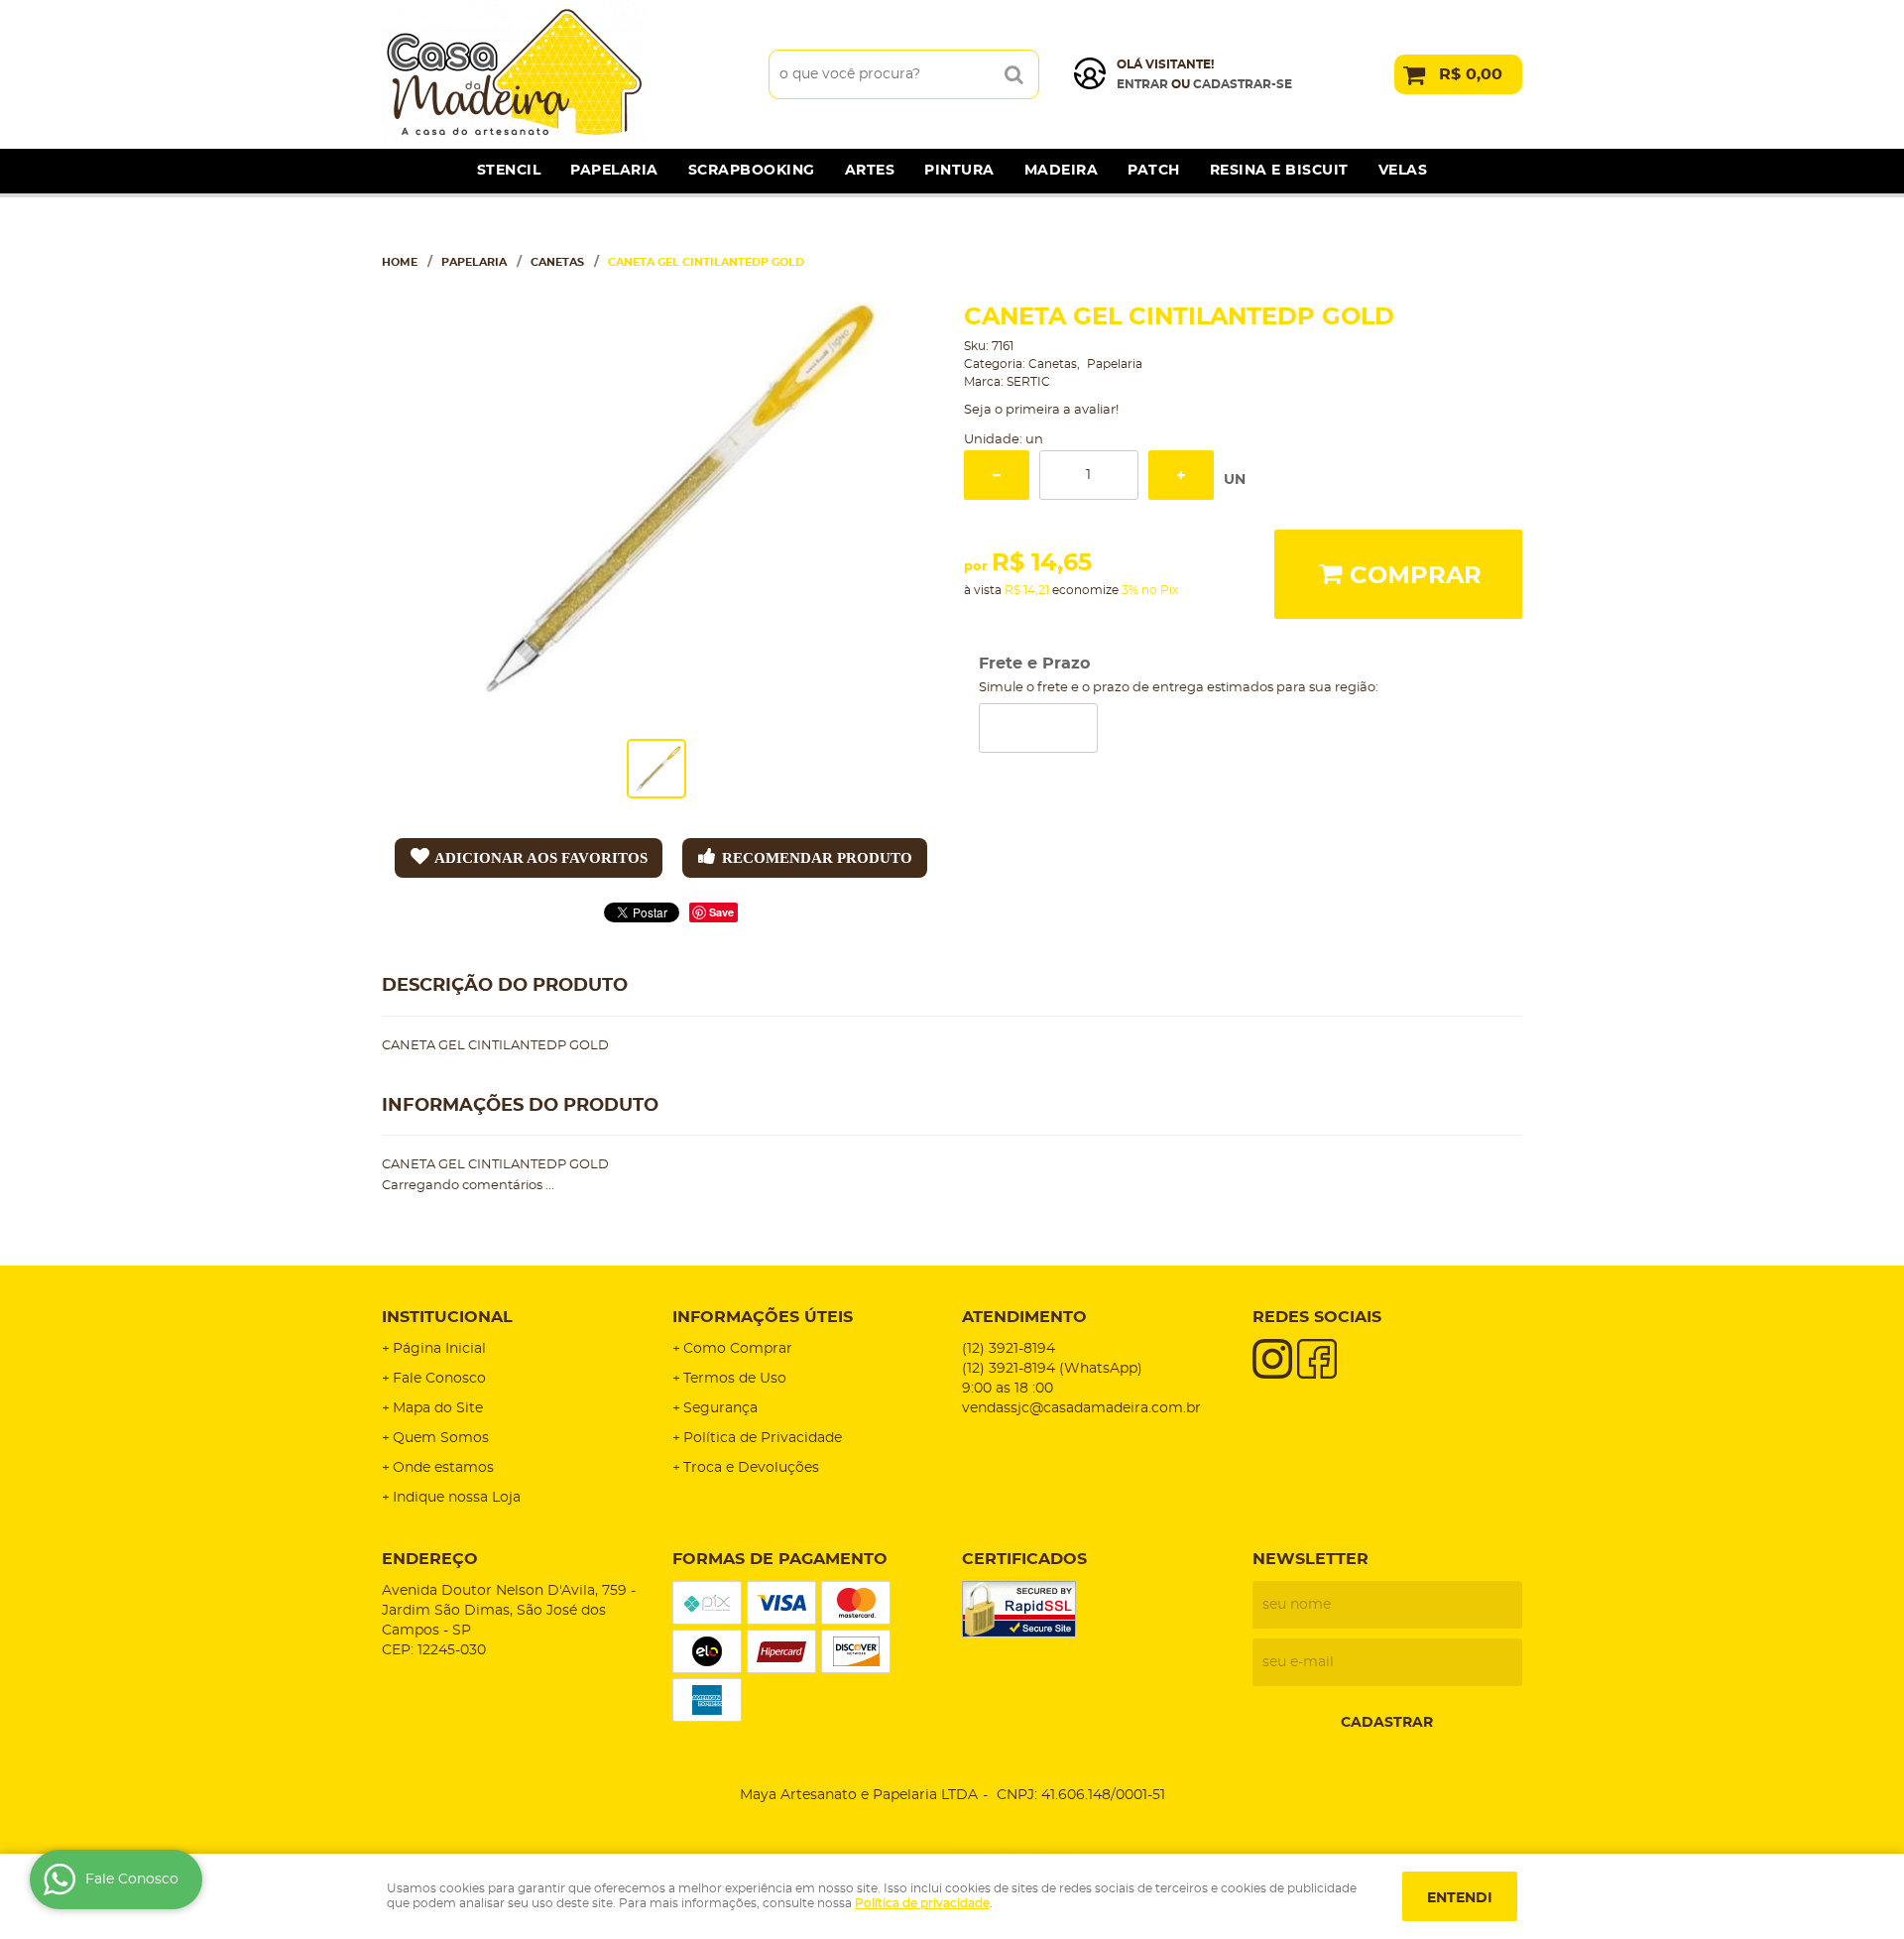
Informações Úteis (763, 1317)
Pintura (959, 171)
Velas (1403, 171)
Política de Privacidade (763, 1438)
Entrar (1142, 84)
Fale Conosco (439, 1379)
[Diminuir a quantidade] (997, 475)
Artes (870, 171)
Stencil (509, 171)
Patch (1154, 171)
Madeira (1062, 171)
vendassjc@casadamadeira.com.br (1081, 1408)
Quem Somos (441, 1438)
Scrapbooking (752, 171)
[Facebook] (1317, 1359)
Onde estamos (443, 1468)
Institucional (447, 1317)
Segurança (720, 1408)
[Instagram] (1272, 1359)
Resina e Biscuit (1279, 171)
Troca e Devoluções (751, 1468)
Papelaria (614, 171)
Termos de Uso (735, 1379)
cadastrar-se (1243, 84)
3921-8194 (1009, 1349)
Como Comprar (738, 1349)
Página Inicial (439, 1349)
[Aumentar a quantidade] (1181, 475)
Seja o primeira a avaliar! (1041, 410)
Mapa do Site (438, 1408)
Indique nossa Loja (457, 1498)
